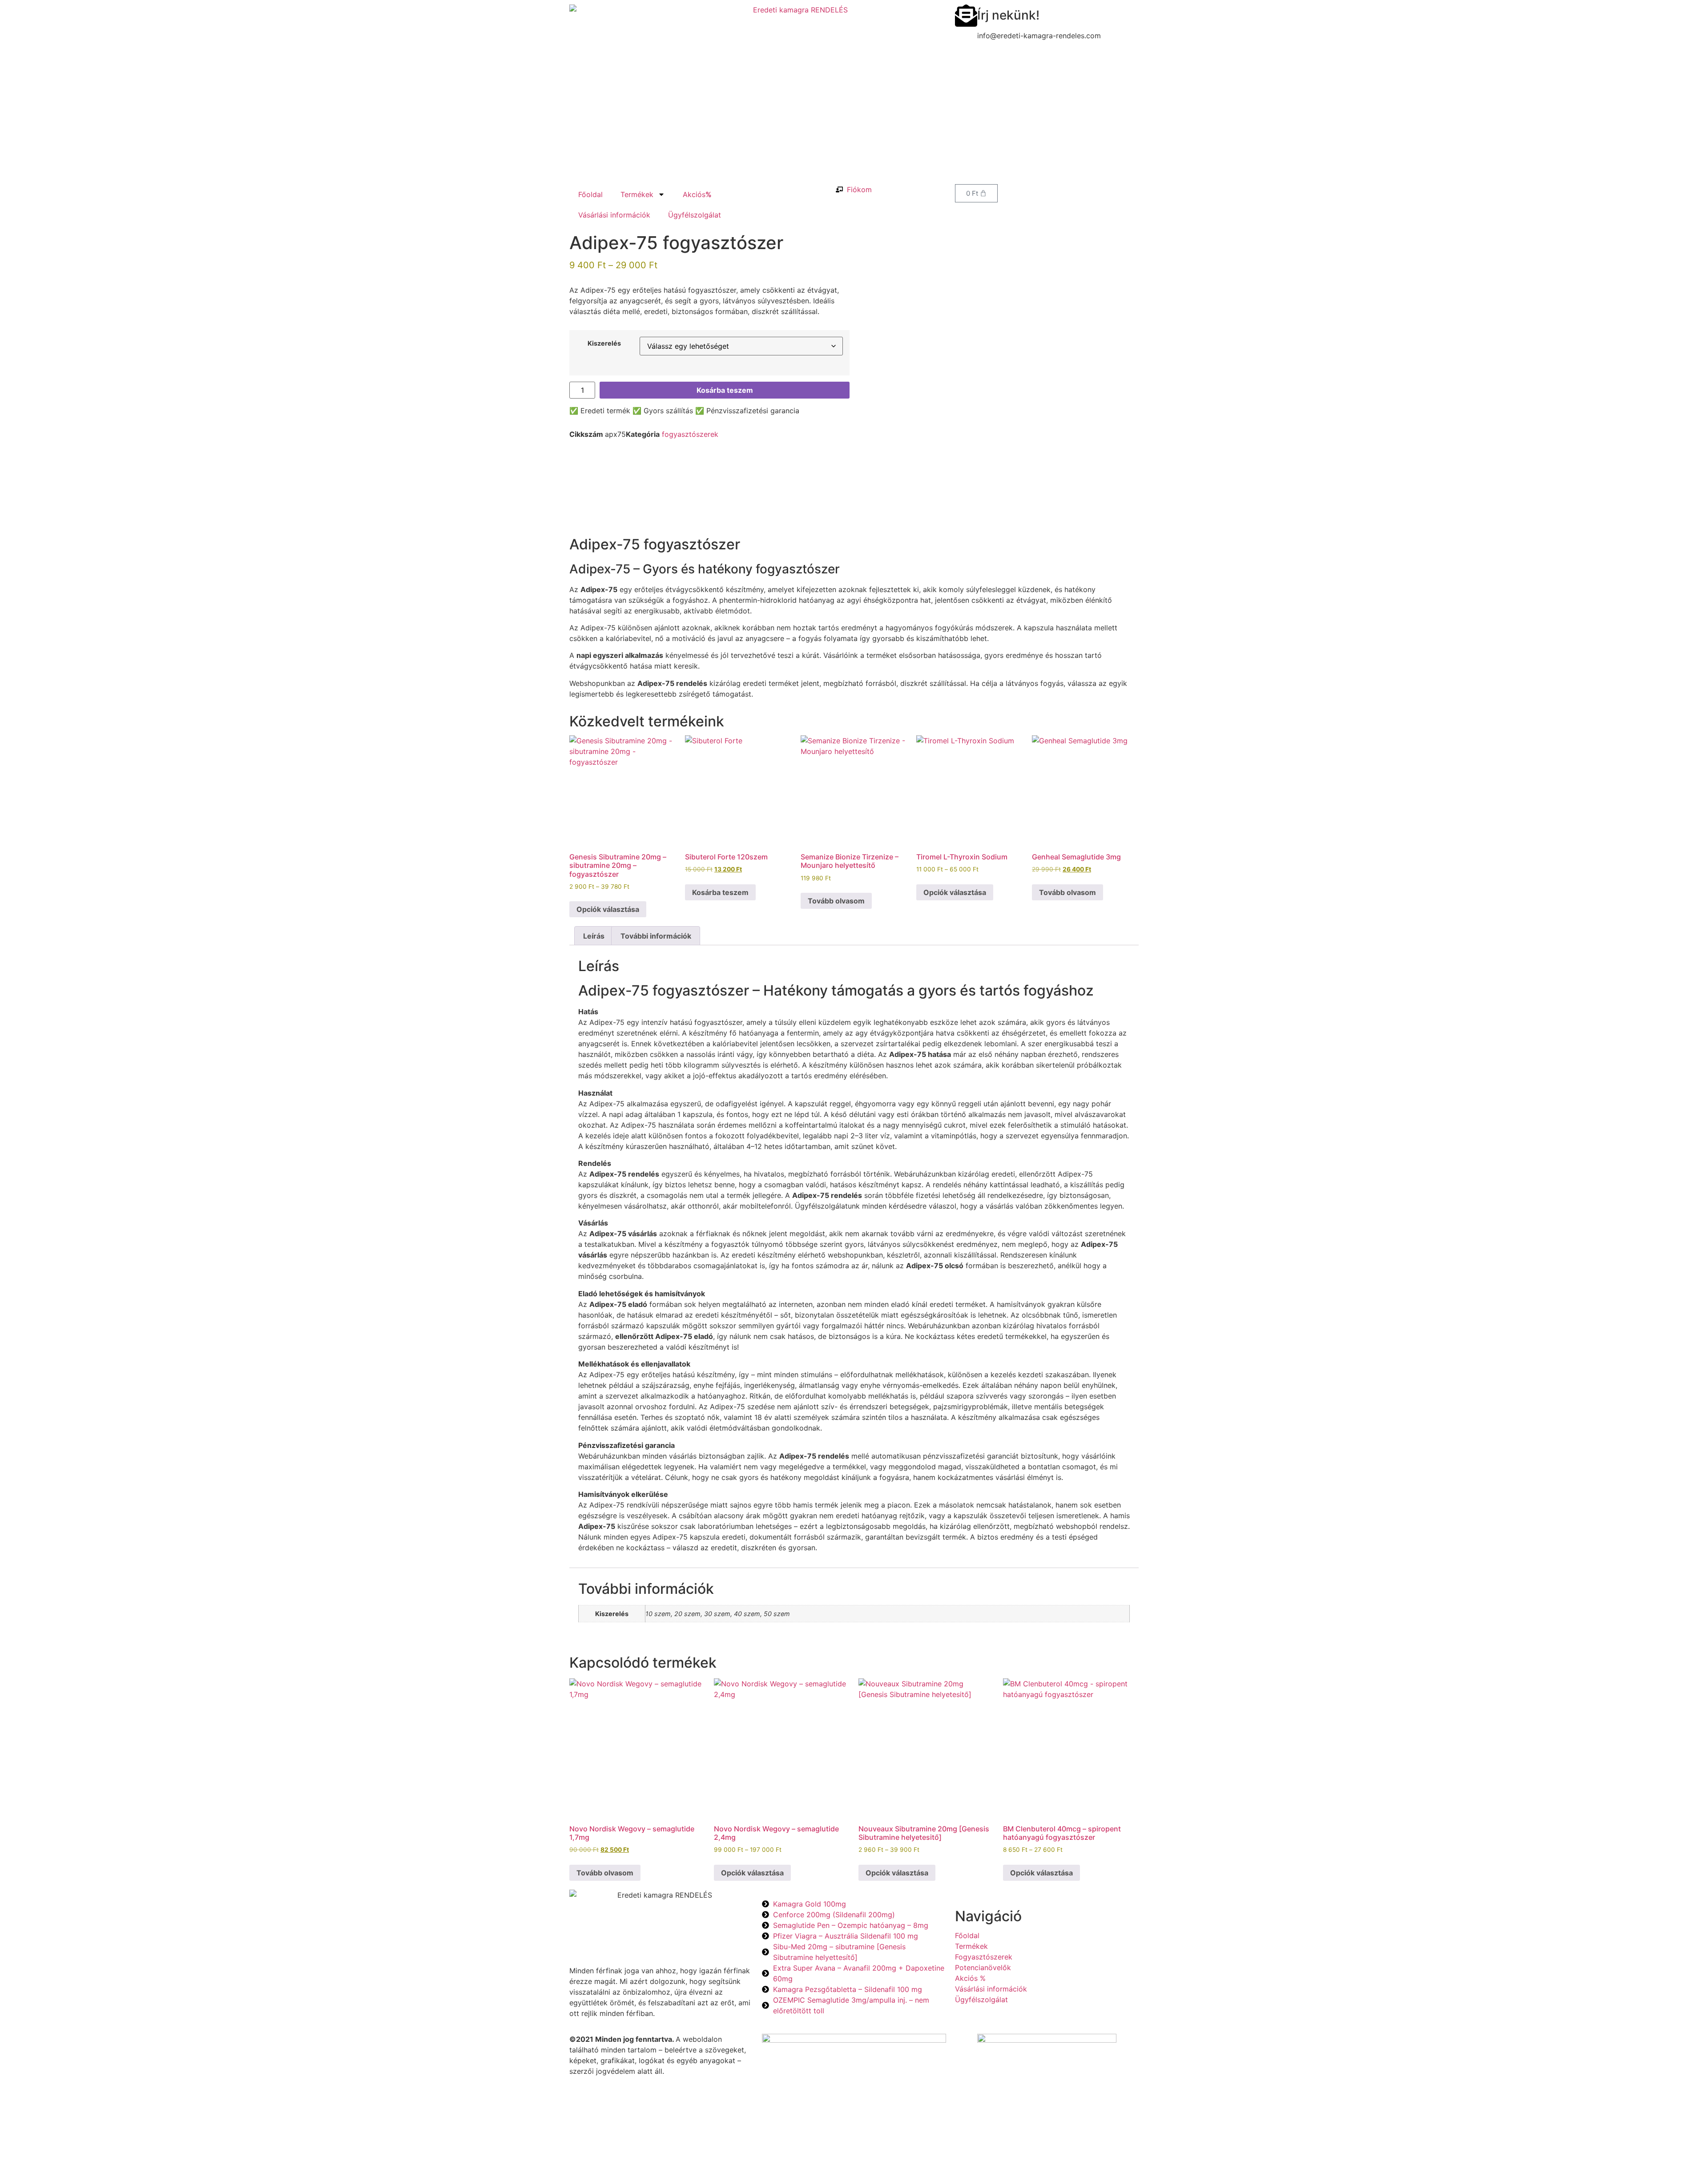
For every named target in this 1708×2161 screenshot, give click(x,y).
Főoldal (590, 194)
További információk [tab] (656, 936)
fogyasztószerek (690, 434)
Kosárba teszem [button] (720, 892)
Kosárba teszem (725, 390)
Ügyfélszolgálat (695, 215)
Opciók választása (608, 909)
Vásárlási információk (614, 215)
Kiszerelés (604, 343)
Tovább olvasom (836, 901)
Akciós (697, 194)
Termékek (637, 194)
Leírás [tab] (594, 936)
